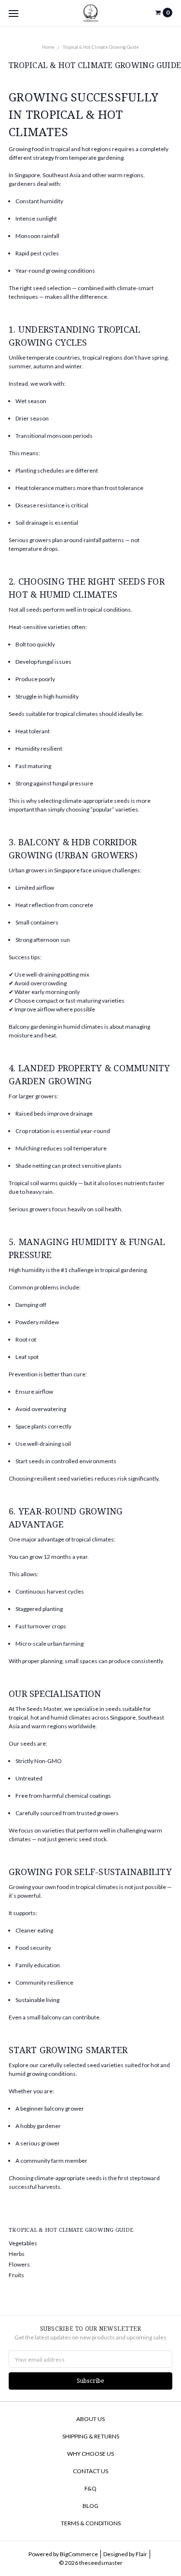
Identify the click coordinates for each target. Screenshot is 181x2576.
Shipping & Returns (91, 2436)
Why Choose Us (90, 2454)
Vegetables (23, 2243)
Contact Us (90, 2471)
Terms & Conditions (91, 2523)
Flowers (19, 2264)
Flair (141, 2554)
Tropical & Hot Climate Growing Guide (101, 47)
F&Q (90, 2488)
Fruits (16, 2275)
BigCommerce (79, 2554)
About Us (90, 2419)
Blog (90, 2506)
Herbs (17, 2254)
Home (48, 47)
